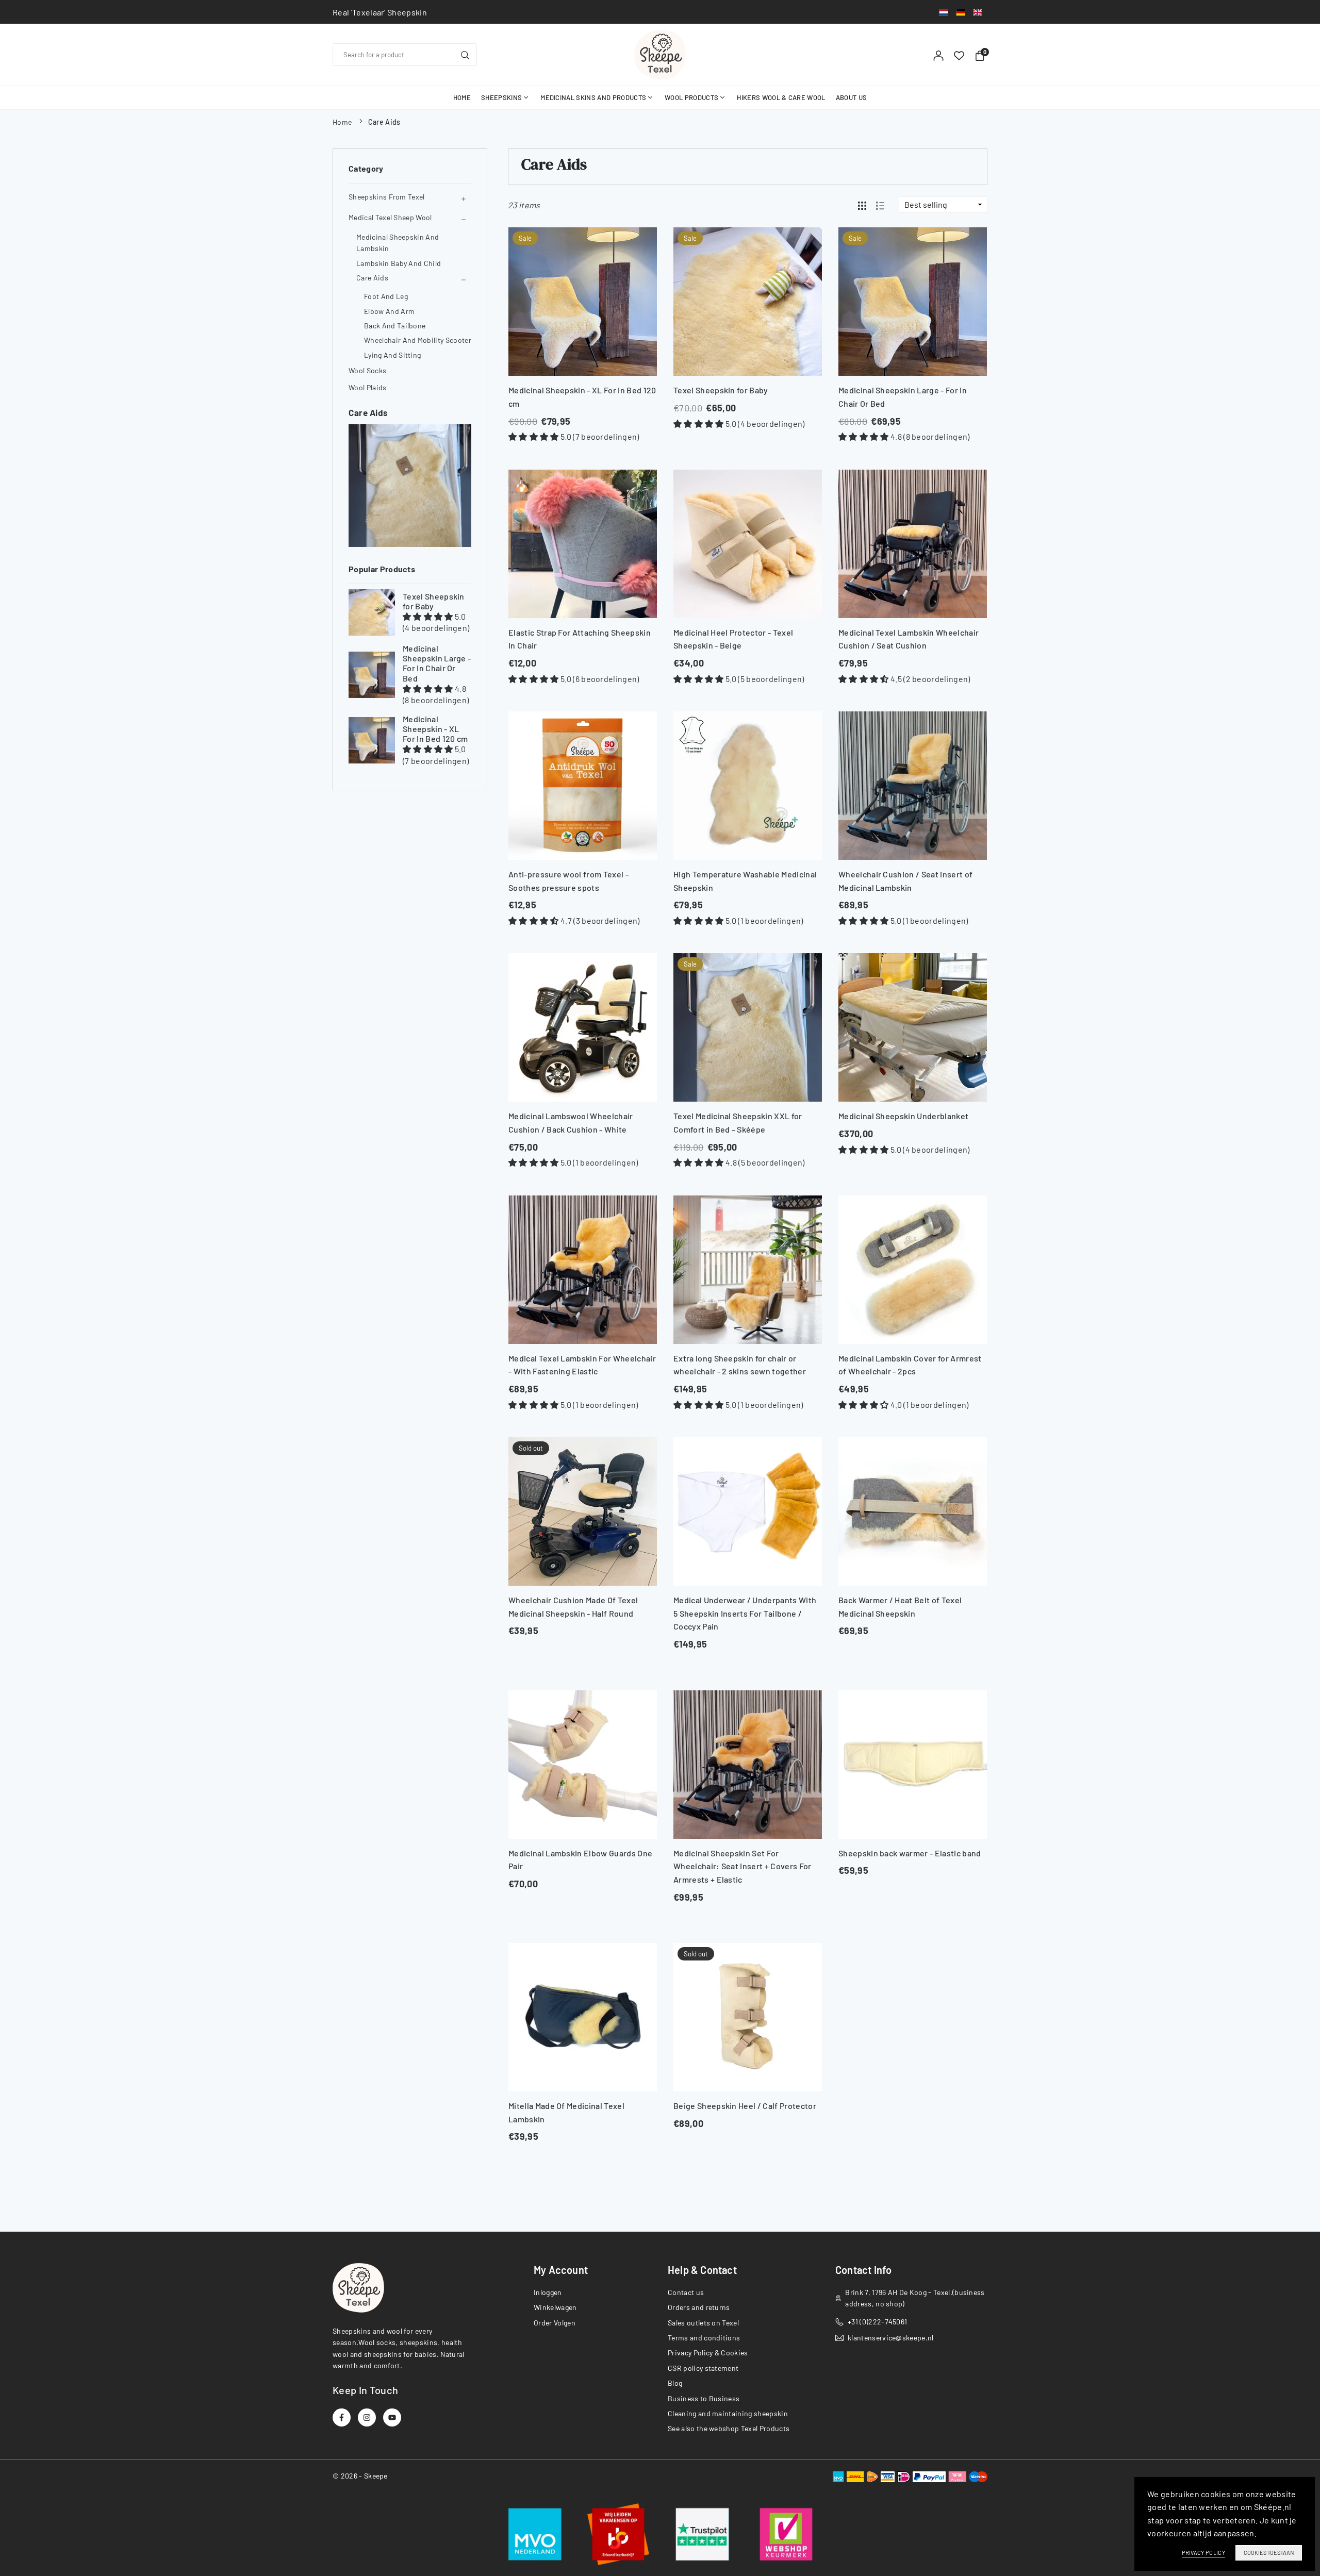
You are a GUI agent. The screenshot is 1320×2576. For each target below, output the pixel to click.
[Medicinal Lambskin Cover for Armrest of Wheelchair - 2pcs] (913, 1270)
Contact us (686, 2292)
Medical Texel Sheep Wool (390, 217)
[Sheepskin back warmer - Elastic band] (913, 1765)
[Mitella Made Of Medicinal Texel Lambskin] (583, 2017)
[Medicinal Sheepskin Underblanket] (913, 1027)
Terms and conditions (704, 2338)
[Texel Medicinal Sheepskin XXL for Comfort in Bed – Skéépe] (748, 1027)
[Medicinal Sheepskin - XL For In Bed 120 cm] (372, 740)
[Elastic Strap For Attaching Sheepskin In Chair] (583, 544)
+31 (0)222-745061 (877, 2322)
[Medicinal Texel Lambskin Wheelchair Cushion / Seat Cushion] (913, 544)
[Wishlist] (959, 55)
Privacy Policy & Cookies (708, 2353)
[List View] (880, 205)
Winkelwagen (555, 2307)
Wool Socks (367, 370)
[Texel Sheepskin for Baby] (372, 612)
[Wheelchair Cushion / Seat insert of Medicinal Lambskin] (913, 786)
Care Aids (372, 278)
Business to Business (704, 2398)
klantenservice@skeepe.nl (891, 2338)
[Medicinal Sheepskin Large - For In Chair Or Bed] (372, 675)
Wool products (691, 97)
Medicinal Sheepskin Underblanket (903, 1116)
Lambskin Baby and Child (399, 263)
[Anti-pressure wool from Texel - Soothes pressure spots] (583, 786)
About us (852, 97)
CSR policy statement (703, 2368)
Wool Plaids (368, 387)
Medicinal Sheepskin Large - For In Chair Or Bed (437, 663)
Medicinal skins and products (593, 97)
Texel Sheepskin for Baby (434, 601)
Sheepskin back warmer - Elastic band (910, 1853)
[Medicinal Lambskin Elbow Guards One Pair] (583, 1765)
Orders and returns (699, 2307)
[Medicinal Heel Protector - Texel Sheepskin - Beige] (748, 544)
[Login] (938, 55)
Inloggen (548, 2292)
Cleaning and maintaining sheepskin (728, 2413)
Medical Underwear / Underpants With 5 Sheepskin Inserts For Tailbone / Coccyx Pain (745, 1613)
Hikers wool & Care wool (781, 97)
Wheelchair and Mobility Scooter (418, 340)
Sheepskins (501, 97)
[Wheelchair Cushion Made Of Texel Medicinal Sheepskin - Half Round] (583, 1511)
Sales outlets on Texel (703, 2323)
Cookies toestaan (1269, 2553)
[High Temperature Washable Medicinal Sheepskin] (748, 786)
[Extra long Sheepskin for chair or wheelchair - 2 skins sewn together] (748, 1270)
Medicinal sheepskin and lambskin (398, 243)
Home (462, 97)
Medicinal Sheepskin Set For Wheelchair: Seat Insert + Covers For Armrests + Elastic (742, 1866)
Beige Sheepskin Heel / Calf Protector (745, 2106)
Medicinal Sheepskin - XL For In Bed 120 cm (435, 729)
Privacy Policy (1203, 2553)
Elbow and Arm (389, 311)
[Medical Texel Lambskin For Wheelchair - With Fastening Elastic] (583, 1270)
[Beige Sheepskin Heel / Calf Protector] (748, 2017)
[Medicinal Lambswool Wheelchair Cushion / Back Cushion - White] (583, 1027)
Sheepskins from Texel (387, 197)
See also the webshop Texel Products (729, 2428)
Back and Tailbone (395, 326)
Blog (675, 2383)
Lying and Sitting (392, 355)
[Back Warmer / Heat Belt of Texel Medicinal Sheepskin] (913, 1511)
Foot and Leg (386, 296)
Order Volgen (555, 2323)
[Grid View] (862, 205)
